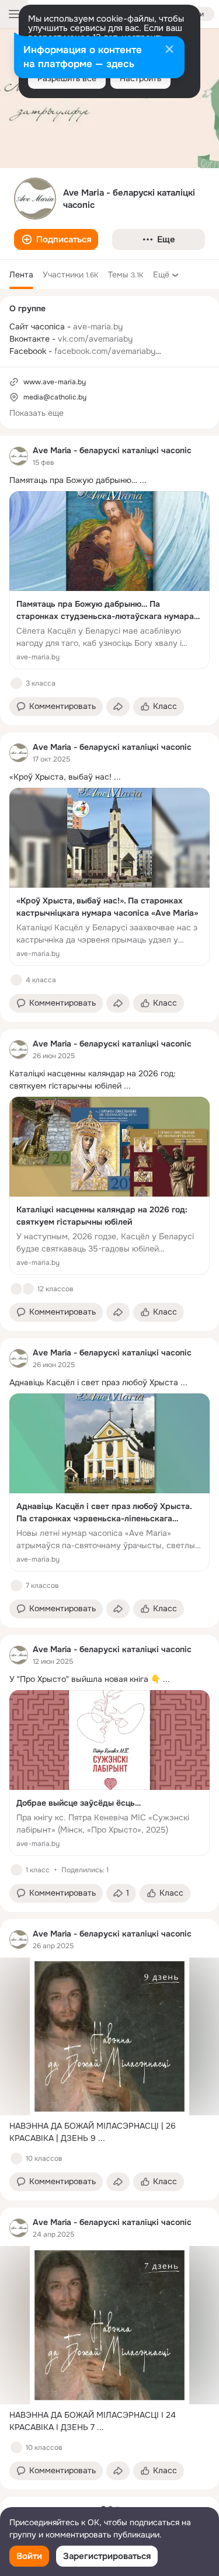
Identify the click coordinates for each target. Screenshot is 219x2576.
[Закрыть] (169, 50)
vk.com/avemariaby (95, 339)
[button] (56, 239)
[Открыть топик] (109, 480)
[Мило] (28, 1289)
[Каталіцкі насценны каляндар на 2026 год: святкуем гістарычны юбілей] (109, 1186)
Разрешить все (67, 78)
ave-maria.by (98, 326)
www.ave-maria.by (55, 382)
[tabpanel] (109, 1463)
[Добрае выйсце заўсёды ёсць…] (109, 1773)
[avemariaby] (19, 456)
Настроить (140, 78)
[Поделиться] (118, 707)
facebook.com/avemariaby (105, 351)
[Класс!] (16, 683)
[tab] (21, 274)
